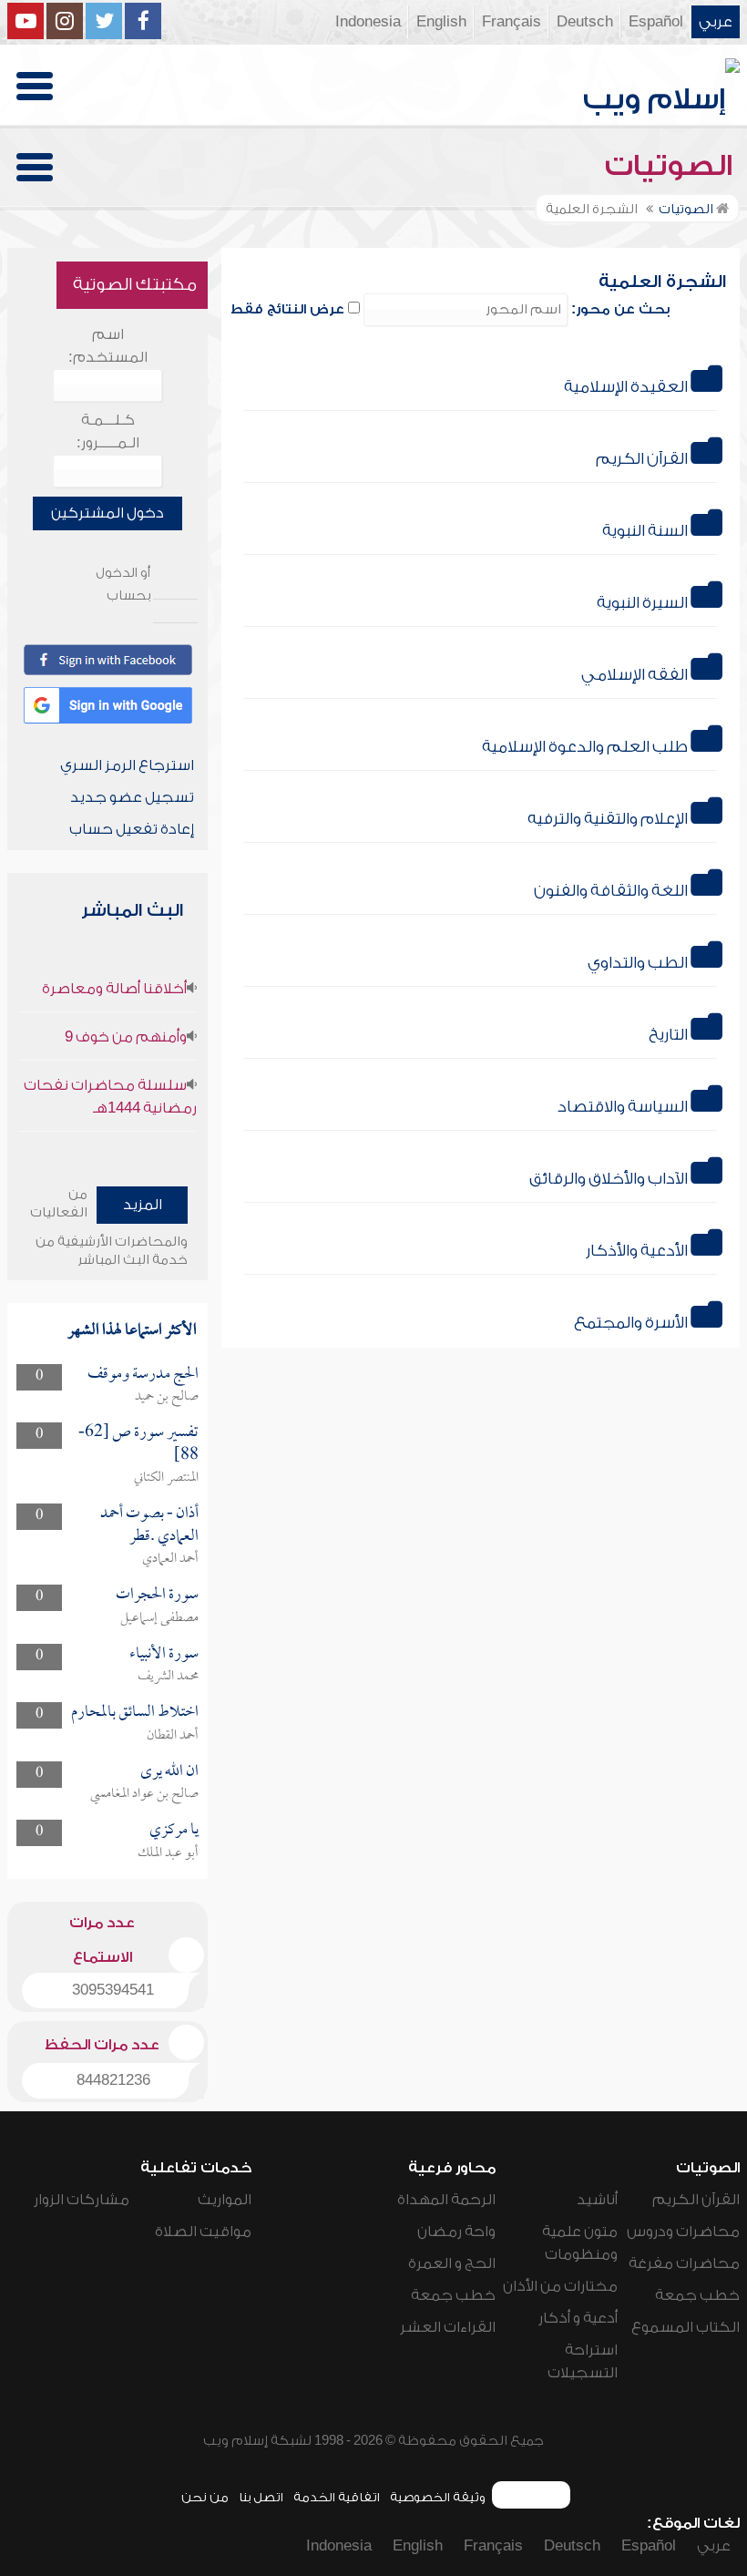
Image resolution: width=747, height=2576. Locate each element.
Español (656, 22)
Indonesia (368, 22)
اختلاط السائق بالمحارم (135, 1713)
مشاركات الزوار (82, 2200)
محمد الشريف (168, 1677)
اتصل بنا (261, 2497)
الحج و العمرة (452, 2263)
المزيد (143, 1205)
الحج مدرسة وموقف (143, 1375)
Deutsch (585, 22)
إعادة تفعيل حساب (132, 829)
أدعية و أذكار (578, 2318)
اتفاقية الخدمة (337, 2497)
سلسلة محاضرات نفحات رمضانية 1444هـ (110, 1097)
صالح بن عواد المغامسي (144, 1794)
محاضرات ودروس (683, 2232)
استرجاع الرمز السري (127, 765)
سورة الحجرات (157, 1595)
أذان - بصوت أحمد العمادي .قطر (149, 1525)
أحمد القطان (173, 1736)
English (441, 22)
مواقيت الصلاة (203, 2232)
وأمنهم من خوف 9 (126, 1037)
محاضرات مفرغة (684, 2263)
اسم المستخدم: (108, 346)
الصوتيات (672, 166)
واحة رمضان (456, 2232)
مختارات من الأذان (560, 2286)
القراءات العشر (448, 2327)
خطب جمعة (697, 2295)
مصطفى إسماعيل (159, 1618)
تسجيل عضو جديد (132, 797)
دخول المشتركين (107, 513)
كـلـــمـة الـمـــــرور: (108, 431)
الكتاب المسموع (686, 2327)
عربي (716, 22)
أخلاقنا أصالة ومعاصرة (114, 989)
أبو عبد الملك (168, 1853)
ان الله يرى (169, 1772)
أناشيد (597, 2200)
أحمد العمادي (170, 1559)
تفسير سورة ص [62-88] (138, 1444)
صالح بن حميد (167, 1397)
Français (512, 22)
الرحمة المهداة (446, 2200)
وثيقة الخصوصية (438, 2497)
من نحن (205, 2497)
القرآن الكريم (696, 2200)
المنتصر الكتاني (166, 1478)
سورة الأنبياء (164, 1654)
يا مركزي (174, 1830)
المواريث (225, 2200)
